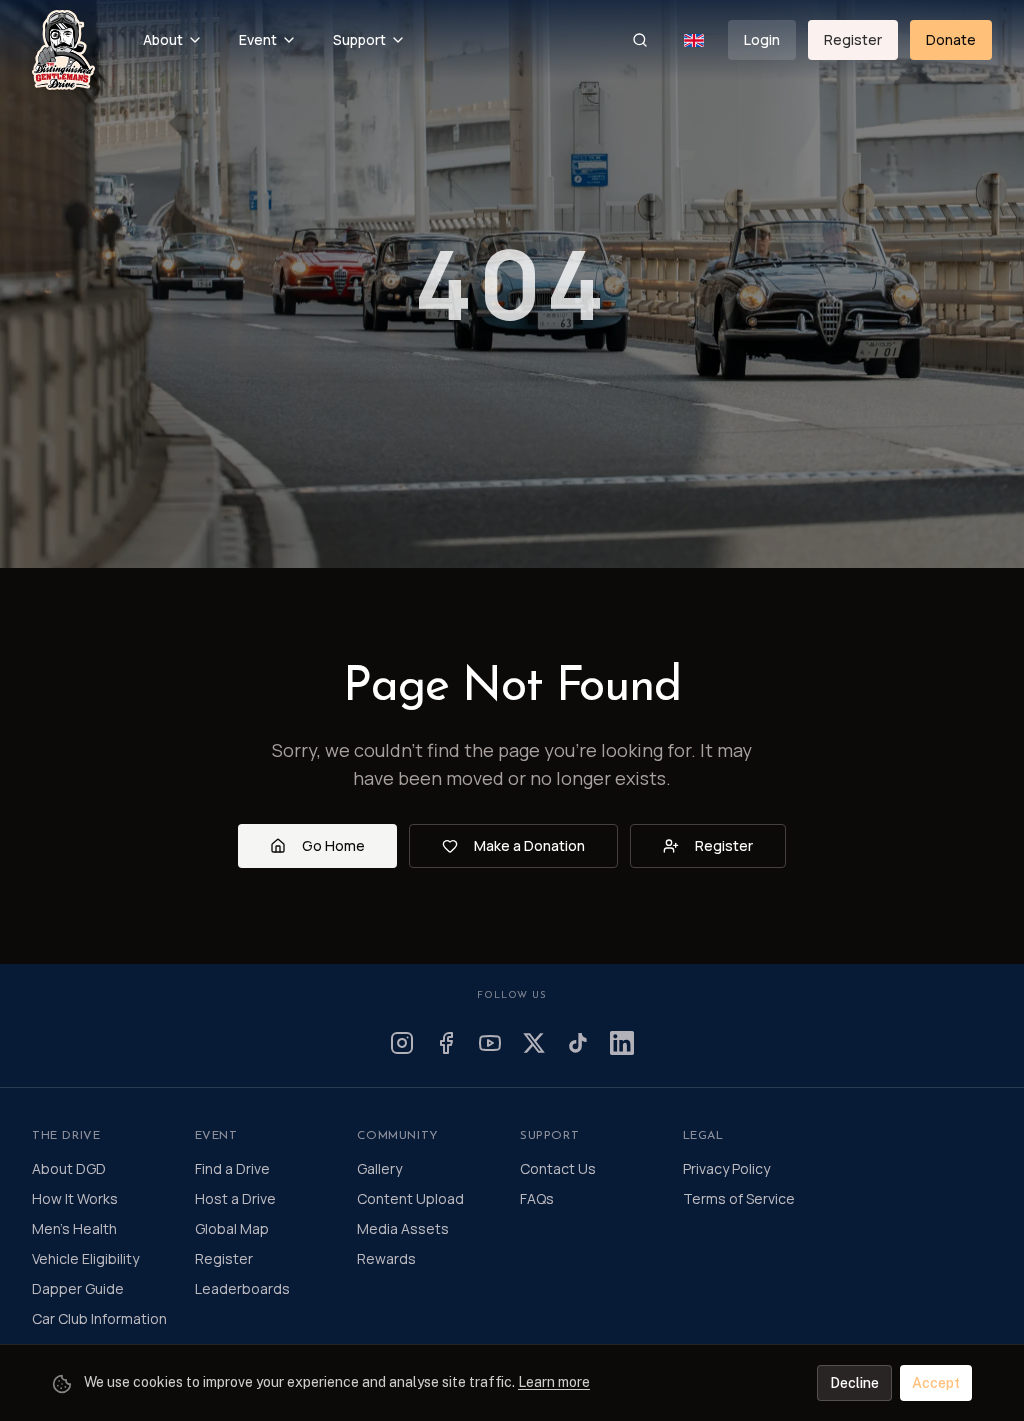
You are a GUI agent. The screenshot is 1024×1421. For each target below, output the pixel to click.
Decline (854, 1383)
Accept (936, 1383)
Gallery (379, 1168)
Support (359, 39)
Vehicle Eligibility (85, 1258)
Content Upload (410, 1198)
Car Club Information (99, 1318)
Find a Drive (232, 1168)
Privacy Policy (726, 1168)
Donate (951, 39)
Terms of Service (739, 1198)
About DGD (69, 1168)
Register (853, 39)
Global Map (232, 1228)
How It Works (75, 1198)
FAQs (537, 1198)
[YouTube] (490, 1043)
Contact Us (558, 1168)
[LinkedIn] (622, 1043)
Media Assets (403, 1228)
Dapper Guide (78, 1288)
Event (258, 39)
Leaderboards (242, 1288)
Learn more (554, 1382)
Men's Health (74, 1228)
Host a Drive (235, 1198)
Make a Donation (529, 845)
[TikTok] (578, 1043)
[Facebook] (446, 1043)
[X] (534, 1043)
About (163, 39)
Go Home (333, 845)
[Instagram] (402, 1043)
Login (762, 39)
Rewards (386, 1258)
